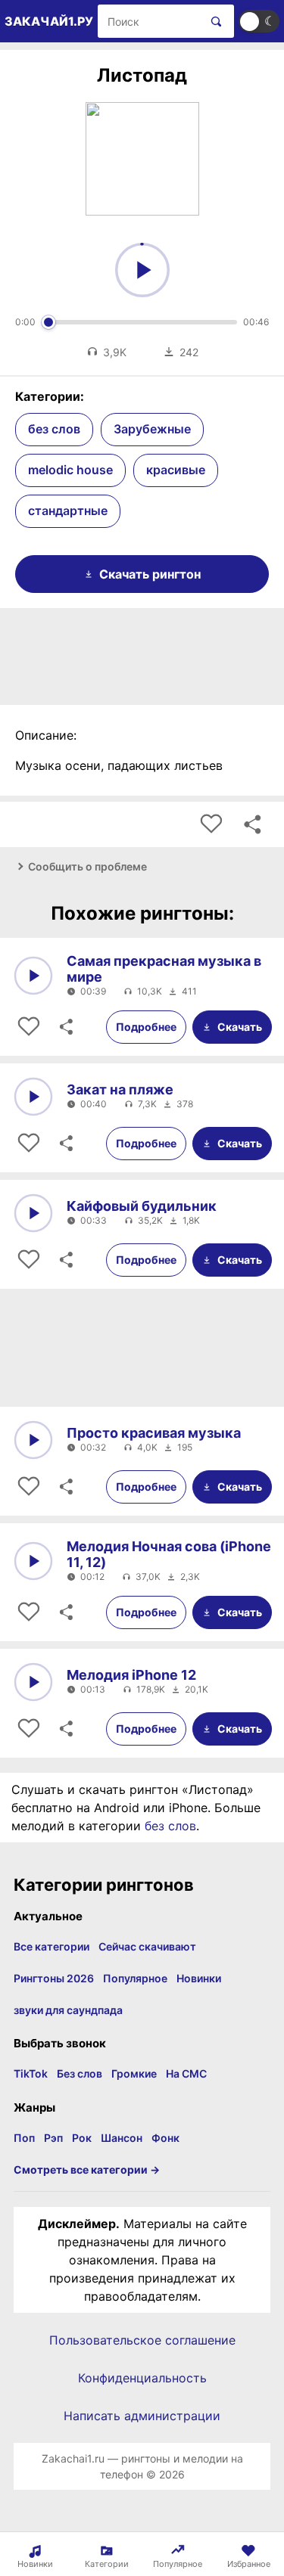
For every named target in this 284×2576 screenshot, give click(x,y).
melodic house (70, 470)
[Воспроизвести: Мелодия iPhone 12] (33, 1682)
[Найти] (213, 21)
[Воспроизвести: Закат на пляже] (33, 1097)
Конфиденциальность (142, 2378)
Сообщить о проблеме (87, 866)
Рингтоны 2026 (54, 1978)
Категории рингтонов (104, 1885)
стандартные (68, 511)
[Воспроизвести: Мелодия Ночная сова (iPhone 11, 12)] (33, 1561)
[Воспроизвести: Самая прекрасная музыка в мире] (33, 976)
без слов (54, 429)
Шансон (122, 2138)
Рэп (53, 2138)
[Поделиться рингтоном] (252, 824)
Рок (82, 2138)
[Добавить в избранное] (211, 824)
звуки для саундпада (68, 2010)
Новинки (199, 1978)
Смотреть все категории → (87, 2169)
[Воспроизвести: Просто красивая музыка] (33, 1440)
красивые (176, 470)
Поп (24, 2138)
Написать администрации (142, 2416)
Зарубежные (152, 429)
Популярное (135, 1978)
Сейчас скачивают (147, 1946)
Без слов (80, 2073)
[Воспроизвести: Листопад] (142, 270)
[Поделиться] (65, 1027)
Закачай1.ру (49, 21)
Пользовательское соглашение (142, 2340)
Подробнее (146, 1027)
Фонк (165, 2138)
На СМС (186, 2073)
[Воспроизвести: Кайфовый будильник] (33, 1213)
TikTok (31, 2073)
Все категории (51, 1946)
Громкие (134, 2073)
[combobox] (149, 21)
